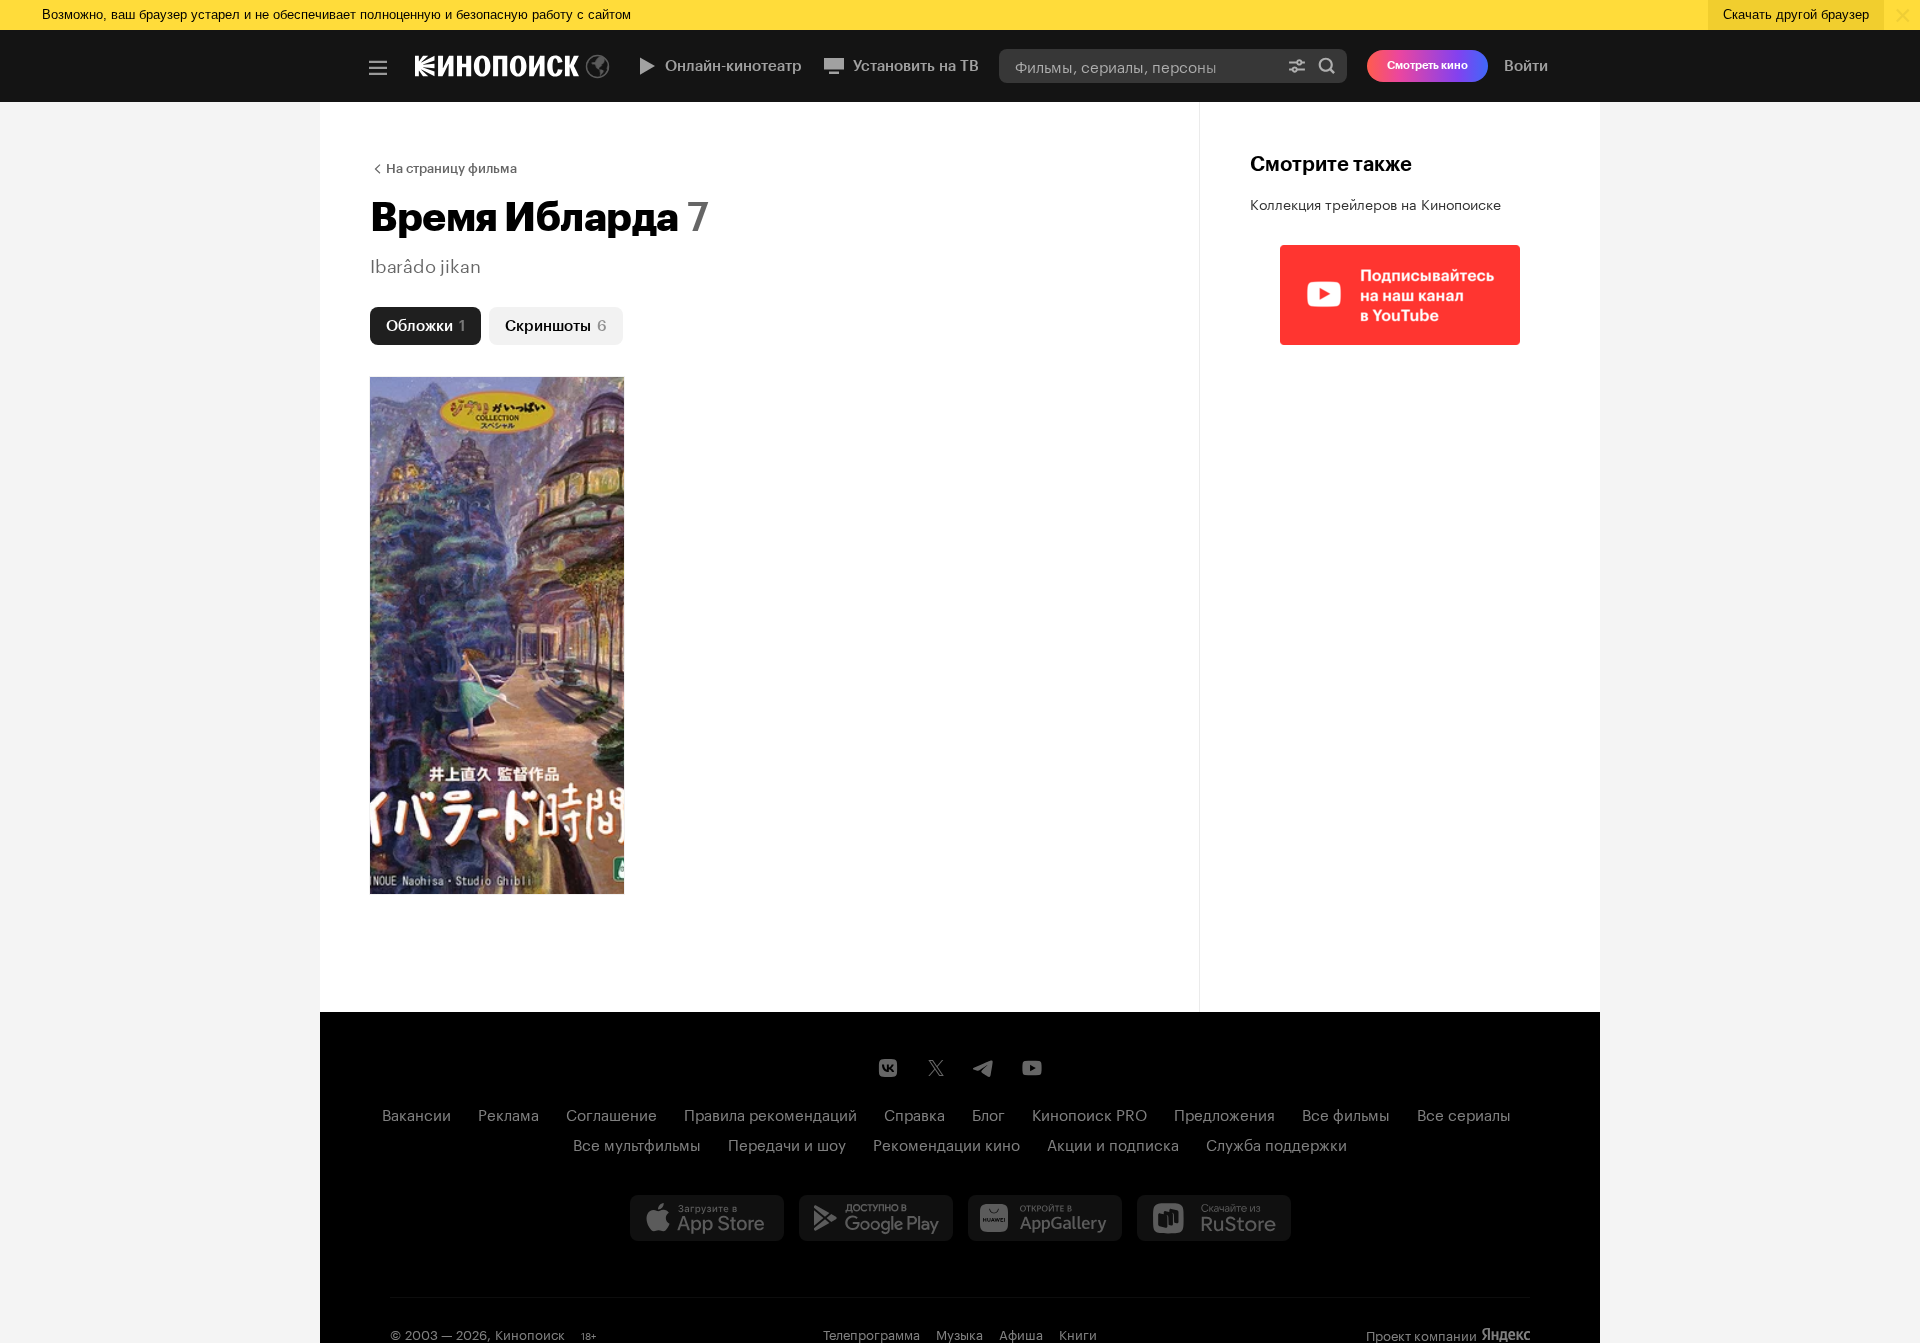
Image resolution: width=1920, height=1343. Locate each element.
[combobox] (1138, 65)
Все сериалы (1464, 1113)
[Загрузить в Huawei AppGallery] (1045, 1218)
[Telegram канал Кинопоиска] (984, 1068)
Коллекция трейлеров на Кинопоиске (1375, 203)
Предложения (1224, 1113)
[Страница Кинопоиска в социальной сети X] (936, 1068)
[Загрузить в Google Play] (876, 1218)
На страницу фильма (451, 168)
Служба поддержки (1276, 1143)
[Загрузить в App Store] (707, 1218)
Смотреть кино (1427, 65)
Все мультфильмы (637, 1143)
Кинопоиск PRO (1089, 1113)
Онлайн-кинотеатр (733, 66)
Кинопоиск (530, 1333)
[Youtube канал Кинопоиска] (1032, 1068)
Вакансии (416, 1113)
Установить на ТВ (916, 66)
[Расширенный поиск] (1297, 65)
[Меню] (378, 68)
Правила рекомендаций (770, 1113)
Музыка (959, 1333)
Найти (1327, 65)
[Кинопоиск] (497, 66)
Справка (914, 1113)
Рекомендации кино (946, 1143)
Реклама (508, 1113)
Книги (1078, 1333)
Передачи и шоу (787, 1143)
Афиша (1021, 1333)
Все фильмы (1346, 1113)
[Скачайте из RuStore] (1214, 1218)
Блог (988, 1113)
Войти (1526, 66)
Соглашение (611, 1113)
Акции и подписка (1113, 1143)
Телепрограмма (871, 1333)
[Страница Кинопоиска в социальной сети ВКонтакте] (888, 1068)
